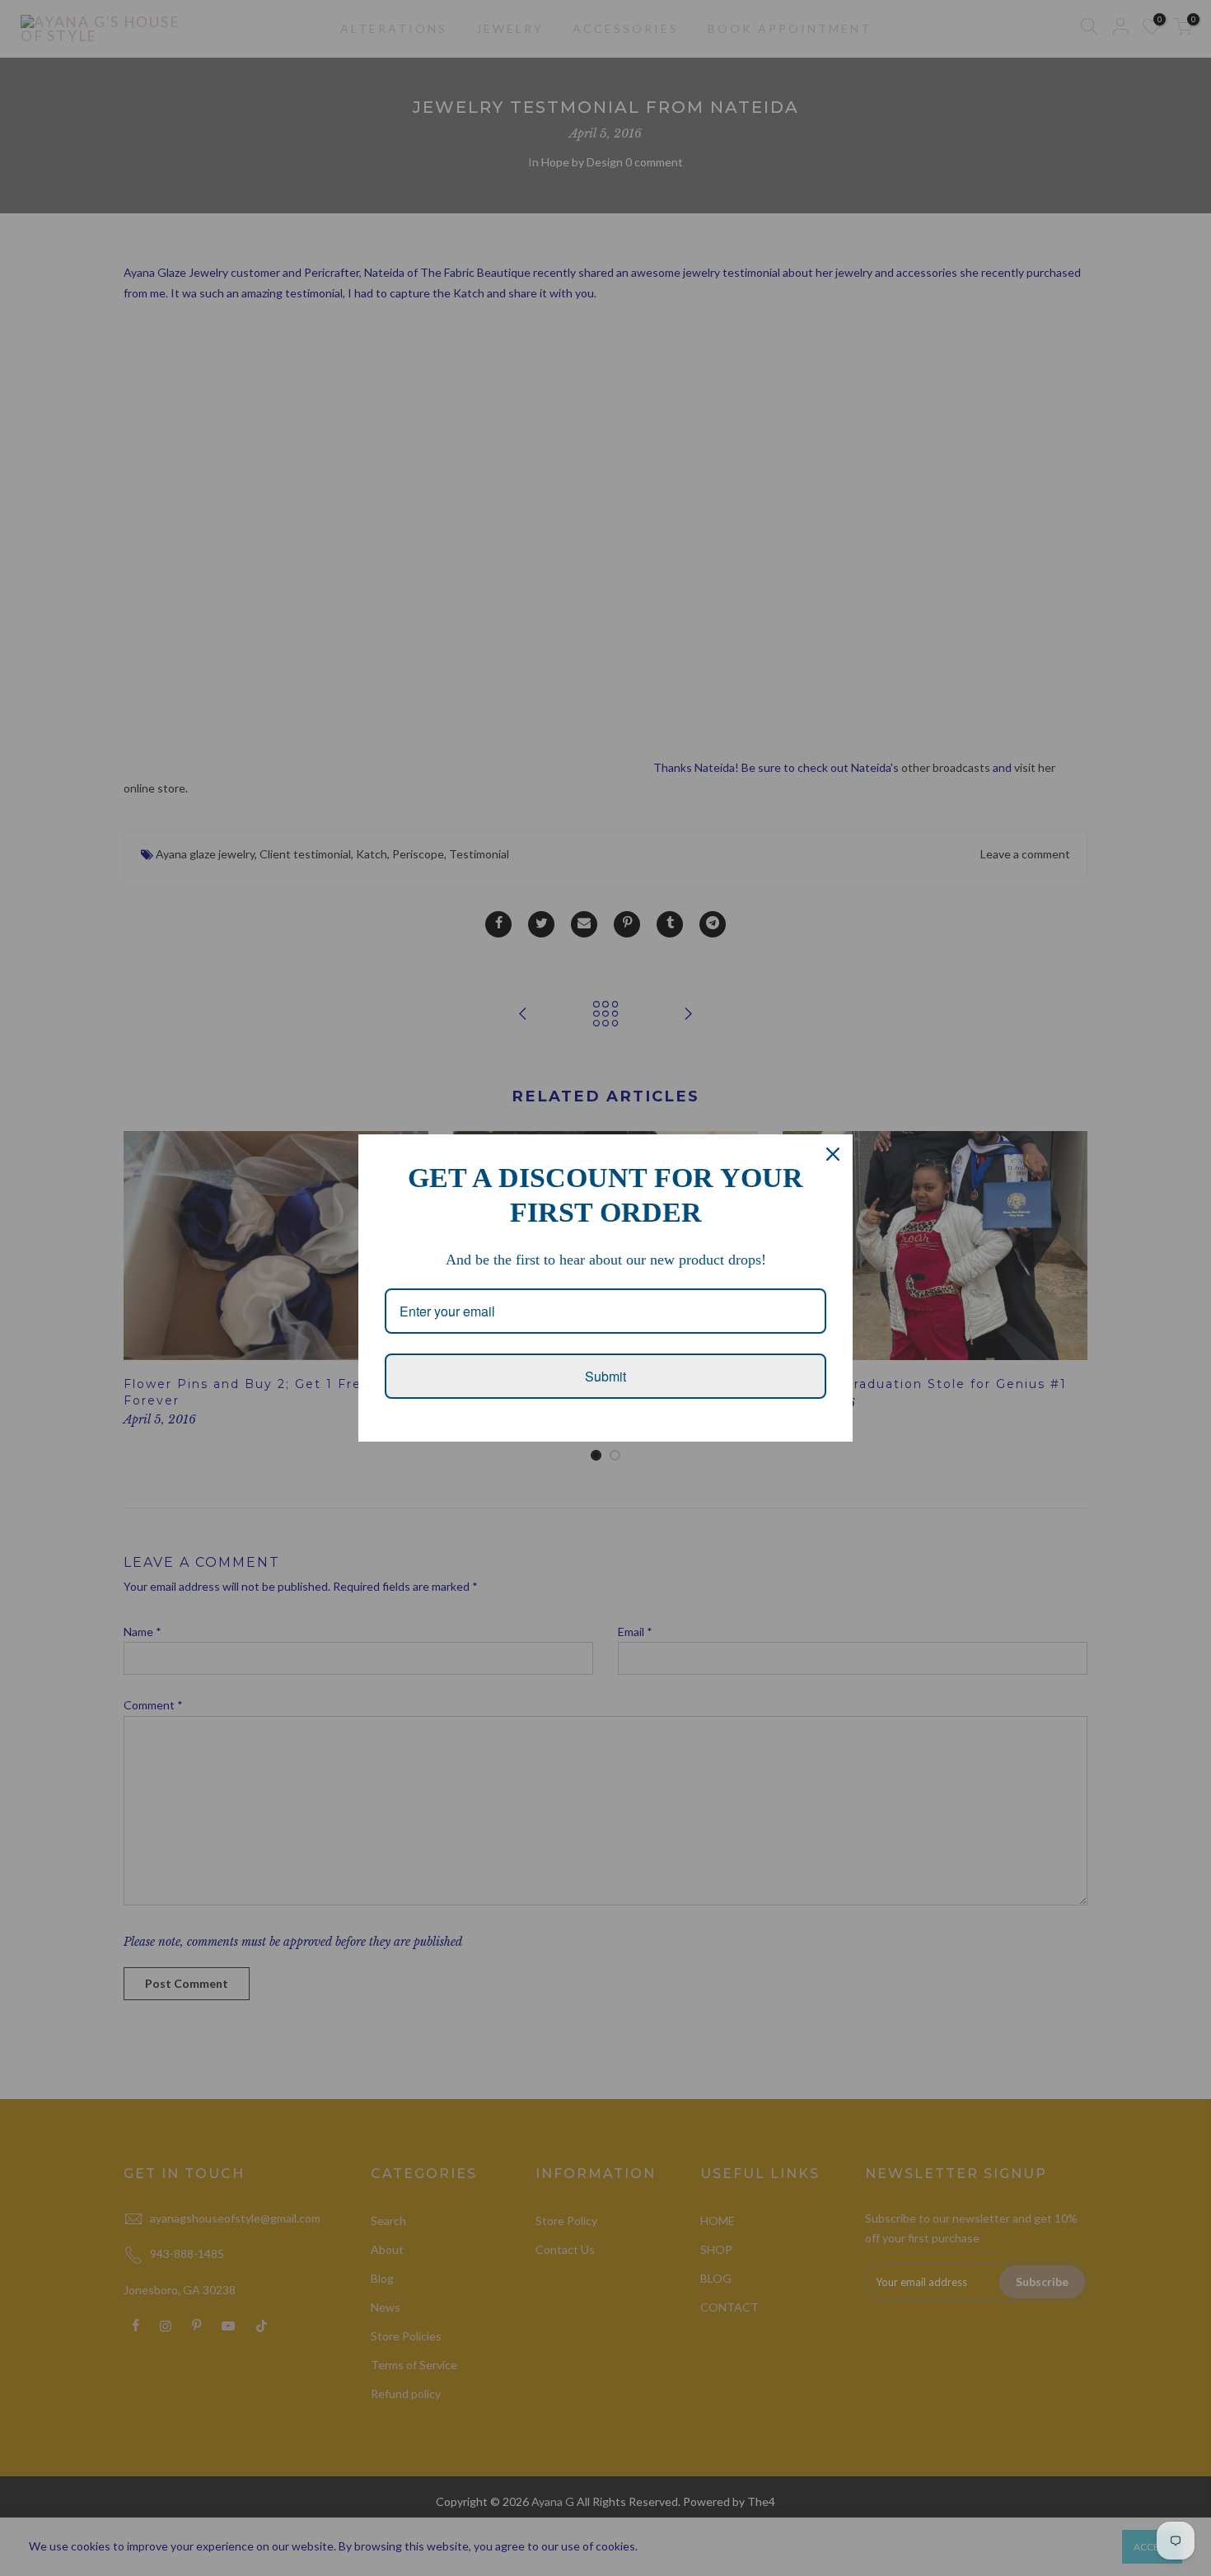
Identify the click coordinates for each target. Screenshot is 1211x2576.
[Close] (833, 1154)
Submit (605, 1376)
